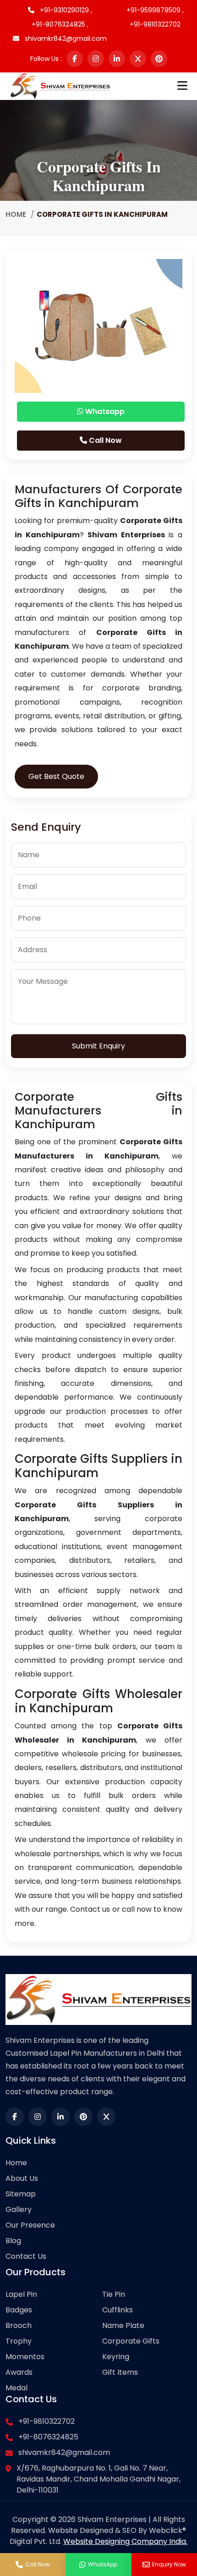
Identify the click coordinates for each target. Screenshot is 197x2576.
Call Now (104, 440)
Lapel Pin (21, 2294)
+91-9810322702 (155, 24)
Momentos (25, 2357)
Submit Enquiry (98, 1046)
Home (16, 214)
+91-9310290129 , (65, 10)
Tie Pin (114, 2294)
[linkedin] (117, 59)
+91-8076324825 (48, 2437)
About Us (22, 2178)
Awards (19, 2372)
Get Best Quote (56, 776)
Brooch (19, 2325)
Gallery (19, 2209)
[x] (138, 59)
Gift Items (120, 2372)
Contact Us (26, 2256)
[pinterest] (159, 59)
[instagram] (96, 59)
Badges (19, 2310)
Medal (16, 2388)
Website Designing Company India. (125, 2541)
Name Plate (123, 2325)
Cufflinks (118, 2310)
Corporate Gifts (131, 2341)
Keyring (116, 2357)
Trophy (19, 2341)
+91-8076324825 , (60, 24)
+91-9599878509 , (155, 10)
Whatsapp (104, 411)
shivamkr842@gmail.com (65, 39)
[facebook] (75, 59)
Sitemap (21, 2194)
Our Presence (30, 2225)
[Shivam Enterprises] (60, 85)
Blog (13, 2241)
